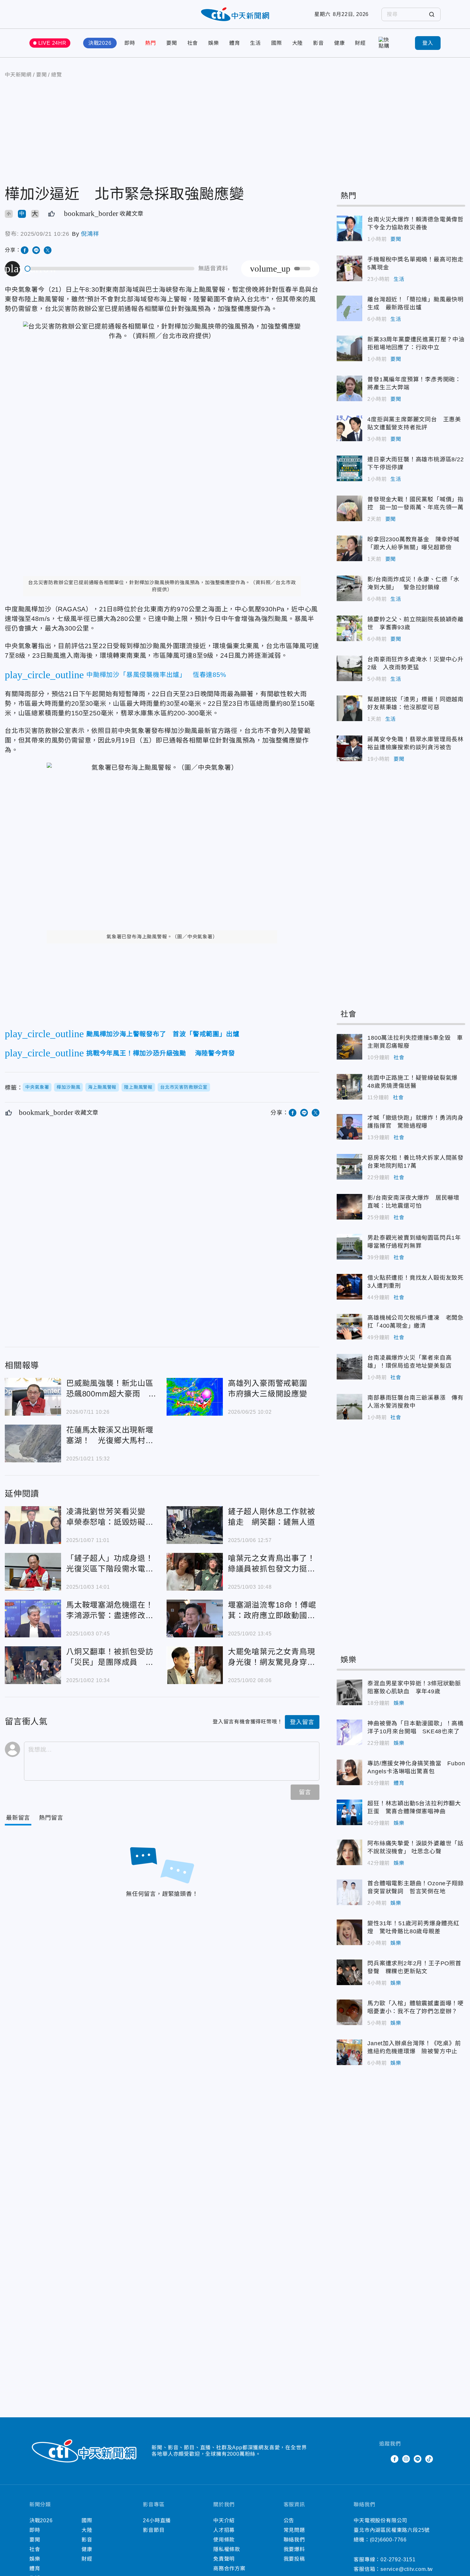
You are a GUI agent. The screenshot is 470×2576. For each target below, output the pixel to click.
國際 (277, 43)
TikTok (429, 2459)
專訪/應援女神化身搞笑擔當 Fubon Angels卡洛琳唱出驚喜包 (349, 1772)
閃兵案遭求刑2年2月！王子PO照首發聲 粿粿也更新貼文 (349, 1972)
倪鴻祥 (90, 234)
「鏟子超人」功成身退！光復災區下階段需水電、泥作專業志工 (33, 1572)
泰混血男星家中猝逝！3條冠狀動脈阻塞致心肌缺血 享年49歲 (349, 1692)
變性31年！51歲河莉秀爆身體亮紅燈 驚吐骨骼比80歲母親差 (349, 1932)
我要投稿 (294, 2559)
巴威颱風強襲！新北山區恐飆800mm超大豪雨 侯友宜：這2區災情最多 (33, 1397)
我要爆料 (294, 2549)
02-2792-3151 (398, 2560)
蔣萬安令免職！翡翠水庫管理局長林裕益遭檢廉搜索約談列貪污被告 (349, 748)
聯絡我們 (294, 2540)
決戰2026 (100, 43)
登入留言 (302, 1722)
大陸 (298, 43)
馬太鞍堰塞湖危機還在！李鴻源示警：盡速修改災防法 (33, 1618)
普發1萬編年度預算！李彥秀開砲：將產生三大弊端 (349, 388)
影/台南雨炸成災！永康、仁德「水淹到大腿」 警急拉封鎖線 (349, 588)
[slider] (110, 269)
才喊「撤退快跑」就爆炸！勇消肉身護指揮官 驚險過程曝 (349, 1127)
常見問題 (294, 2530)
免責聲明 (224, 2559)
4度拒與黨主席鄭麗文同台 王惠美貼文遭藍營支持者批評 (349, 428)
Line (418, 2459)
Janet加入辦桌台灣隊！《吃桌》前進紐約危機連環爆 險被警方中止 (349, 2052)
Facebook (395, 2459)
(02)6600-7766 (388, 2540)
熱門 (151, 43)
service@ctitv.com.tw (407, 2569)
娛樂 (214, 43)
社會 (193, 43)
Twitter (383, 2459)
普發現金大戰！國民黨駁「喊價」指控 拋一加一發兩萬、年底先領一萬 (349, 508)
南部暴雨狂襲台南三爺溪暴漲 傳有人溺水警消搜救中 (349, 1407)
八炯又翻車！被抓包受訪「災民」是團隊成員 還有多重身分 (33, 1665)
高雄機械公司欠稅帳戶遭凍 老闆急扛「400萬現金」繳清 (349, 1327)
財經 (360, 43)
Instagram (406, 2459)
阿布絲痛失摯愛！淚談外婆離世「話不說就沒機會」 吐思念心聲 (349, 1852)
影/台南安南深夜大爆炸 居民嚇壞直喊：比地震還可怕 (349, 1207)
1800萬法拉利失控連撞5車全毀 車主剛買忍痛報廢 (349, 1047)
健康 (340, 43)
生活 (255, 43)
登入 (428, 43)
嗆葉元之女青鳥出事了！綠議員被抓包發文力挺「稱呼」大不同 (195, 1572)
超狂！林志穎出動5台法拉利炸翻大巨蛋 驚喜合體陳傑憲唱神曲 (349, 1812)
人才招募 (224, 2530)
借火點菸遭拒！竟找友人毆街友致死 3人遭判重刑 (349, 1287)
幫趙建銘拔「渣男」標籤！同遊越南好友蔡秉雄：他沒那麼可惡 (349, 708)
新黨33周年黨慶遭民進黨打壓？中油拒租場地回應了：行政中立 (349, 348)
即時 (130, 43)
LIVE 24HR (52, 43)
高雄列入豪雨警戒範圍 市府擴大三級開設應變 (195, 1397)
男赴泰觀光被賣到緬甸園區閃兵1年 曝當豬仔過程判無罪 (349, 1247)
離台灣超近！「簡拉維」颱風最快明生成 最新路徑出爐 (349, 308)
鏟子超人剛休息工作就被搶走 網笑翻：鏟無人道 (195, 1525)
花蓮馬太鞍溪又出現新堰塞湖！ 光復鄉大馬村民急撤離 (33, 1443)
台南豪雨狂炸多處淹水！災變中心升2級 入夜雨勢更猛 (349, 668)
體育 (235, 43)
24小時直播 (157, 2520)
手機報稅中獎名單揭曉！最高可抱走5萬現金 (349, 268)
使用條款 (224, 2540)
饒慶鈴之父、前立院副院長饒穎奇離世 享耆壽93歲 (349, 628)
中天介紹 (224, 2520)
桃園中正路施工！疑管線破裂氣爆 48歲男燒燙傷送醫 (349, 1087)
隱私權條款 (227, 2549)
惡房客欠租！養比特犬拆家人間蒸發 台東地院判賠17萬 (349, 1167)
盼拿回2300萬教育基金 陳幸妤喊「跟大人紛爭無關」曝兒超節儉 (349, 548)
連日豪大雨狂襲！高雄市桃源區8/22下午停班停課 (349, 468)
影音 (318, 43)
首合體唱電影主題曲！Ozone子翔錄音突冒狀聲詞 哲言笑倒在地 (349, 1892)
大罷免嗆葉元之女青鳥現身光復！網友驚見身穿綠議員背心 (195, 1665)
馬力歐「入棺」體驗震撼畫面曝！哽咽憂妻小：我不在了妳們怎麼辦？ (349, 2012)
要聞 (172, 43)
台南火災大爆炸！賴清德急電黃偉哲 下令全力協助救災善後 (349, 228)
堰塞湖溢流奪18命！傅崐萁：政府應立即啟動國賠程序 (195, 1618)
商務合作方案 (229, 2568)
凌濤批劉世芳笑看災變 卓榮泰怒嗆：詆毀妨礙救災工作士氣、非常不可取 (33, 1525)
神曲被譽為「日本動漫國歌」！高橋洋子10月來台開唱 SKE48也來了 (349, 1732)
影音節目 (154, 2530)
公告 (289, 2520)
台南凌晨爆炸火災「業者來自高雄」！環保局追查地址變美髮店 (349, 1367)
